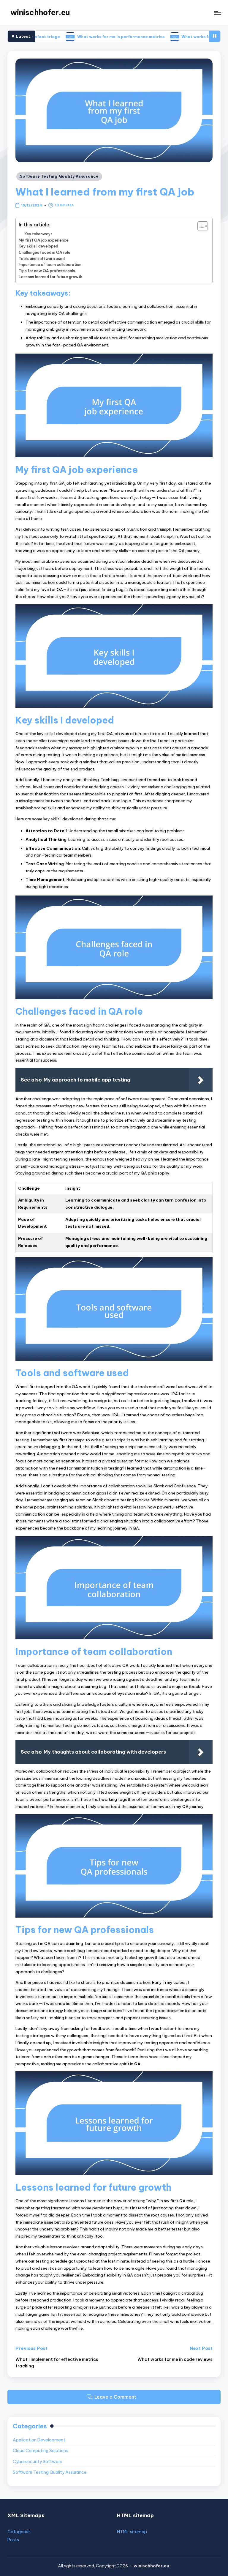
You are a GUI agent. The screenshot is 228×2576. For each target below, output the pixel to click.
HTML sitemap (132, 2532)
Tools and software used (42, 258)
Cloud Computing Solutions (40, 2451)
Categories (19, 2532)
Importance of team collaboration (50, 264)
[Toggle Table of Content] (200, 226)
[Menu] (217, 13)
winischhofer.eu (40, 12)
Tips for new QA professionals (47, 271)
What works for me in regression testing (174, 36)
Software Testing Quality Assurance (59, 176)
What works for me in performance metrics (72, 36)
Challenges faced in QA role (45, 252)
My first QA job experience (44, 240)
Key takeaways (39, 234)
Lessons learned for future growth (50, 277)
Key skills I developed (38, 246)
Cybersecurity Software (38, 2462)
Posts (13, 2540)
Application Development (39, 2440)
